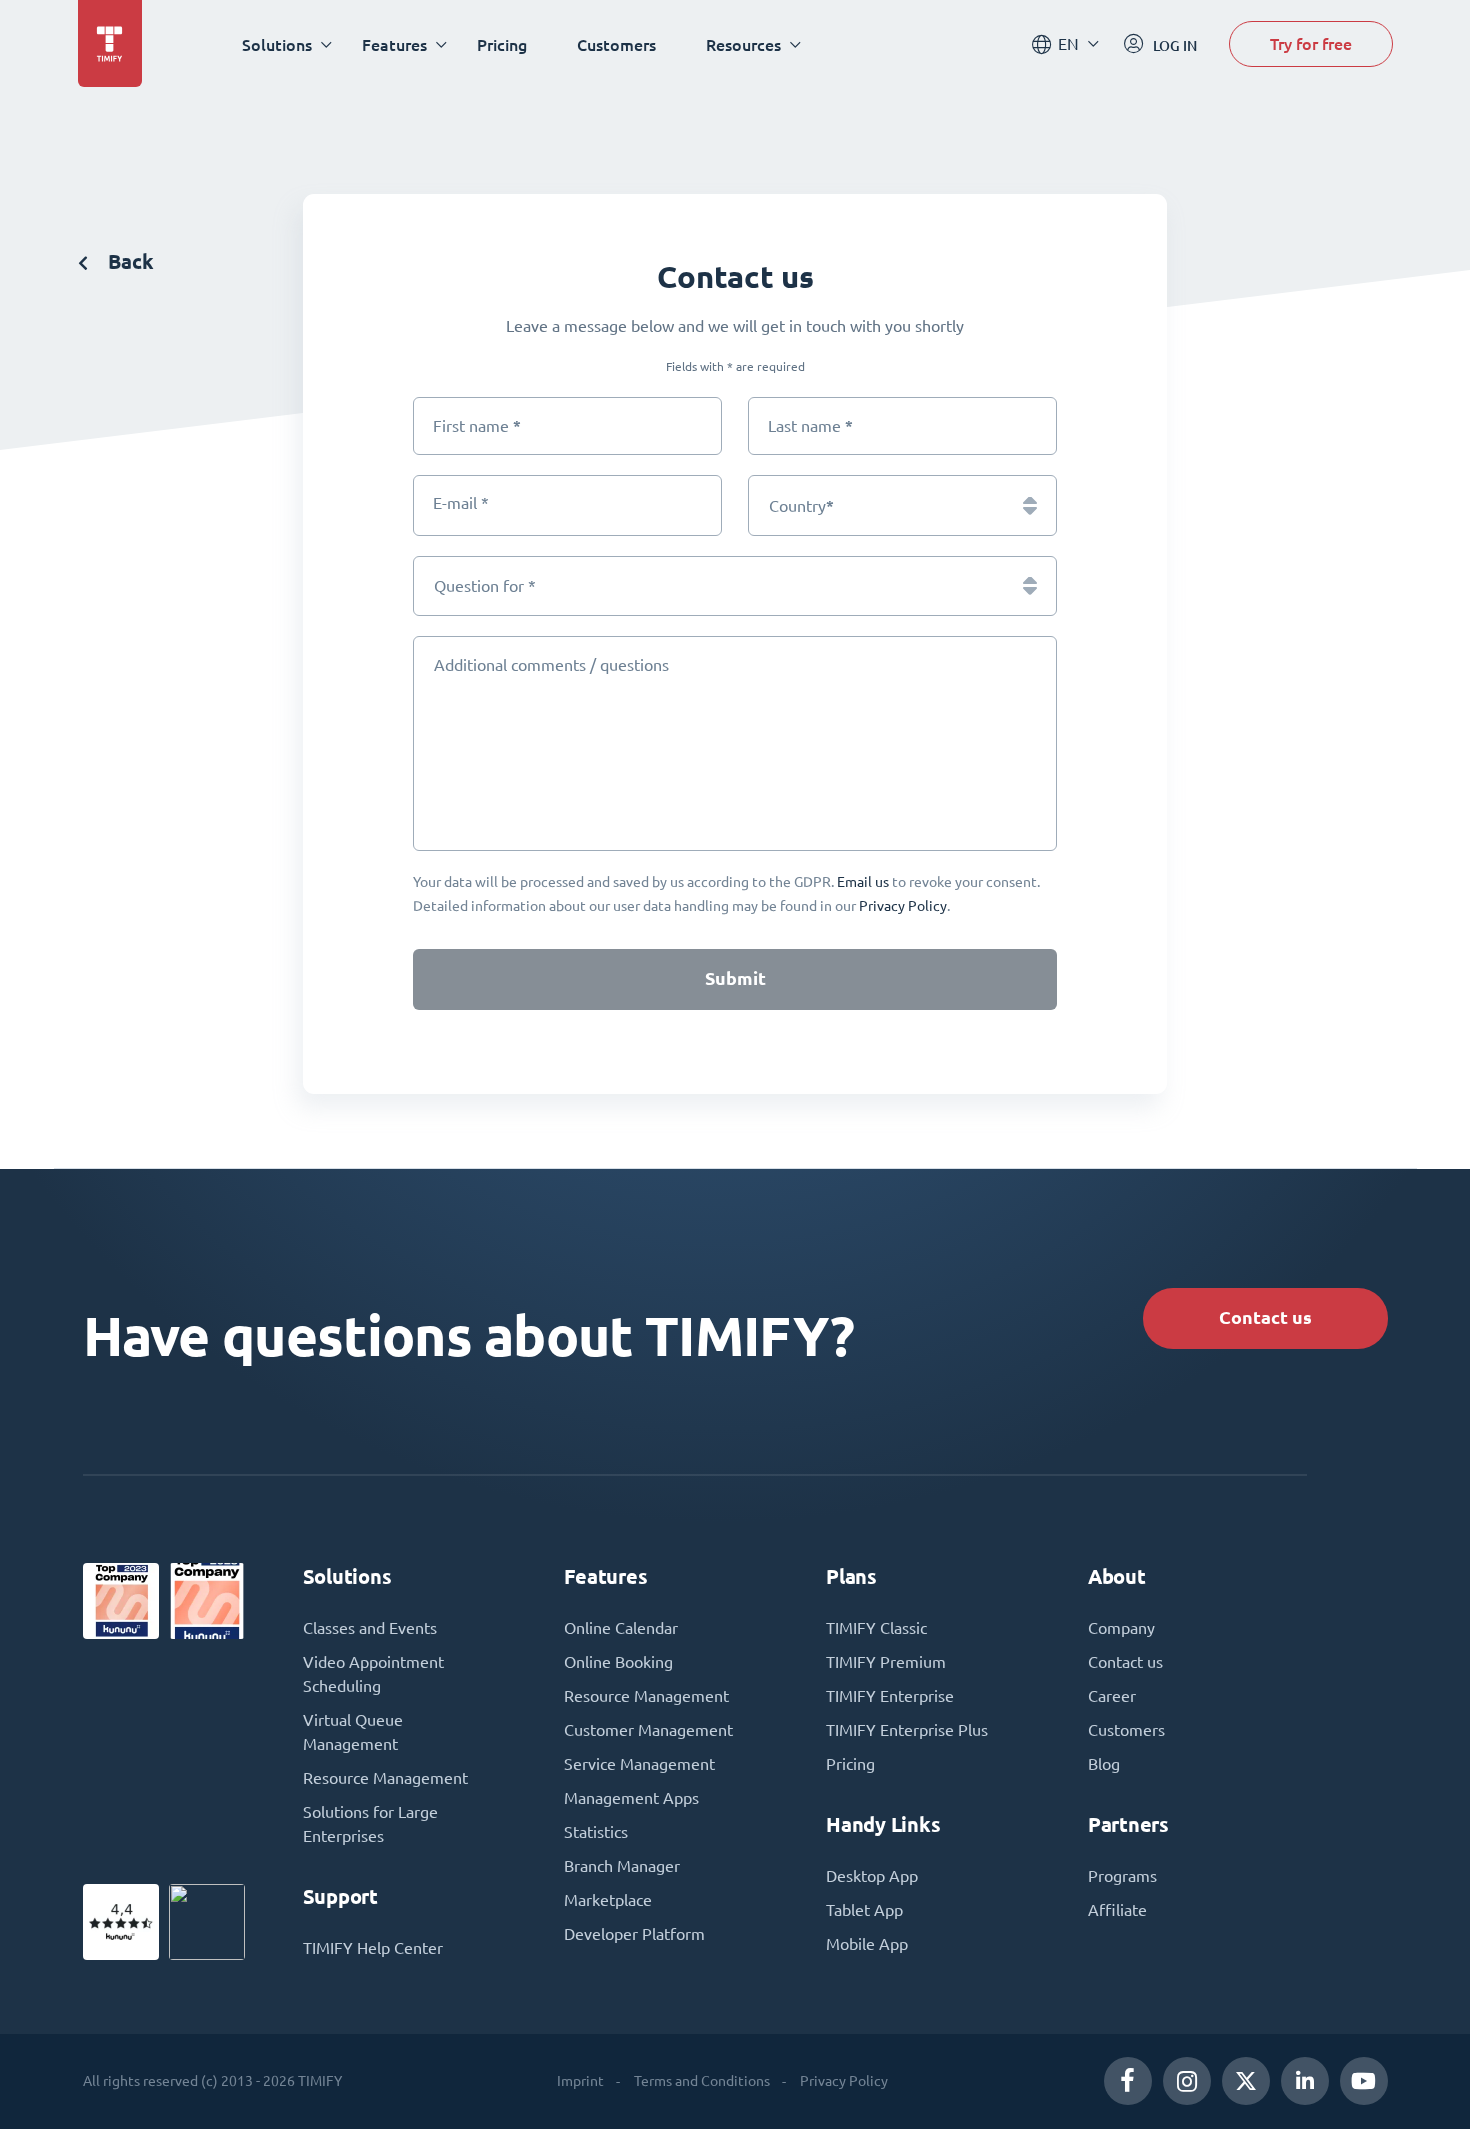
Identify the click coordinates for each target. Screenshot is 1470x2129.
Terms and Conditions (702, 2081)
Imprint (580, 2081)
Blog (1104, 1764)
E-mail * (461, 503)
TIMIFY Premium (886, 1662)
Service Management (639, 1764)
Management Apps (631, 1798)
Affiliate (1117, 1910)
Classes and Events (370, 1628)
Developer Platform (634, 1934)
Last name (810, 425)
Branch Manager (622, 1866)
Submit (735, 978)
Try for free (1311, 43)
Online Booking (618, 1662)
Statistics (596, 1832)
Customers (616, 44)
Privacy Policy (903, 906)
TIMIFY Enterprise (890, 1696)
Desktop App (872, 1876)
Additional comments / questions (551, 665)
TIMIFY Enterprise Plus (907, 1730)
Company (1121, 1628)
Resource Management (385, 1778)
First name (477, 425)
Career (1112, 1696)
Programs (1122, 1876)
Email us (863, 882)
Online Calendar (621, 1628)
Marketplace (608, 1900)
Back (128, 261)
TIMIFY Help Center (373, 1948)
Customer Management (648, 1730)
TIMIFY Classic (876, 1628)
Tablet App (864, 1910)
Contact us (1265, 1317)
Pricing (502, 44)
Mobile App (867, 1944)
